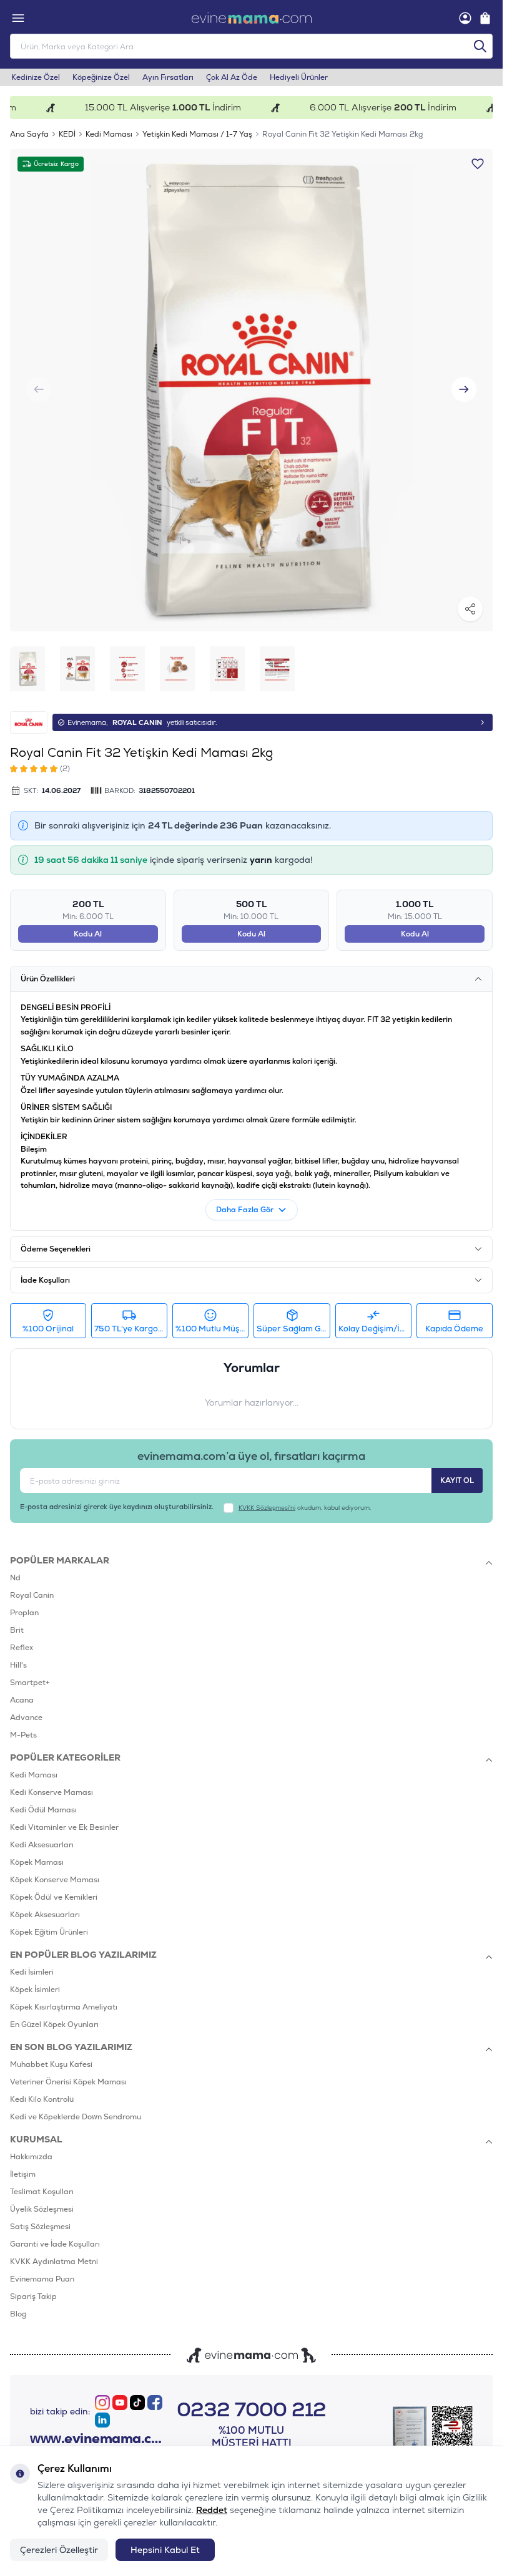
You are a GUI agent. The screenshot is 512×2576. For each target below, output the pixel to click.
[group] (251, 390)
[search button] (480, 46)
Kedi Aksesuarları (42, 1845)
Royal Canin (32, 1595)
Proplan (24, 1613)
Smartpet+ (30, 1683)
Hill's (18, 1665)
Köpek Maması (37, 1862)
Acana (22, 1700)
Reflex (22, 1648)
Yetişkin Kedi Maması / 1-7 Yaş (197, 134)
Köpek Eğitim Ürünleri (49, 1932)
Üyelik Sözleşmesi (42, 2209)
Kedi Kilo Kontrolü (42, 2099)
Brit (17, 1630)
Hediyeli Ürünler (299, 77)
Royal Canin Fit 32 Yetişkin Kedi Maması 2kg (342, 134)
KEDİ (67, 134)
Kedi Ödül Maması (43, 1810)
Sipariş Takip (33, 2297)
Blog (18, 2314)
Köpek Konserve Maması (55, 1880)
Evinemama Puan (42, 2279)
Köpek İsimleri (35, 1990)
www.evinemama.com (97, 2439)
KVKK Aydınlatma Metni (54, 2262)
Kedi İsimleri (32, 1972)
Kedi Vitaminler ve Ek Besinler (64, 1827)
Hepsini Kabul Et (165, 2550)
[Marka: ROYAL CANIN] (29, 722)
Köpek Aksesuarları (45, 1915)
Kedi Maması (109, 134)
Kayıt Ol (457, 1480)
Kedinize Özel (36, 77)
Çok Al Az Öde (232, 77)
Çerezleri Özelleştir (59, 2550)
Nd (15, 1578)
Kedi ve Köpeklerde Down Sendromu (76, 2117)
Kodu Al (88, 934)
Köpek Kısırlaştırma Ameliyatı (64, 2007)
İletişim (23, 2174)
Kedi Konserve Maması (52, 1792)
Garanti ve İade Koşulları (55, 2244)
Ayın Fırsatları (168, 77)
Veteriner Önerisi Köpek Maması (68, 2082)
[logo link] (252, 18)
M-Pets (23, 1735)
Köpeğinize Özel (101, 77)
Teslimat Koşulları (42, 2192)
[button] (464, 389)
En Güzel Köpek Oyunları (54, 2024)
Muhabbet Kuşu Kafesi (51, 2064)
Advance (26, 1718)
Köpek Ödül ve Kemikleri (54, 1897)
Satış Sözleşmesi (40, 2227)
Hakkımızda (31, 2157)
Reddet (212, 2510)
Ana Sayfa (29, 134)
